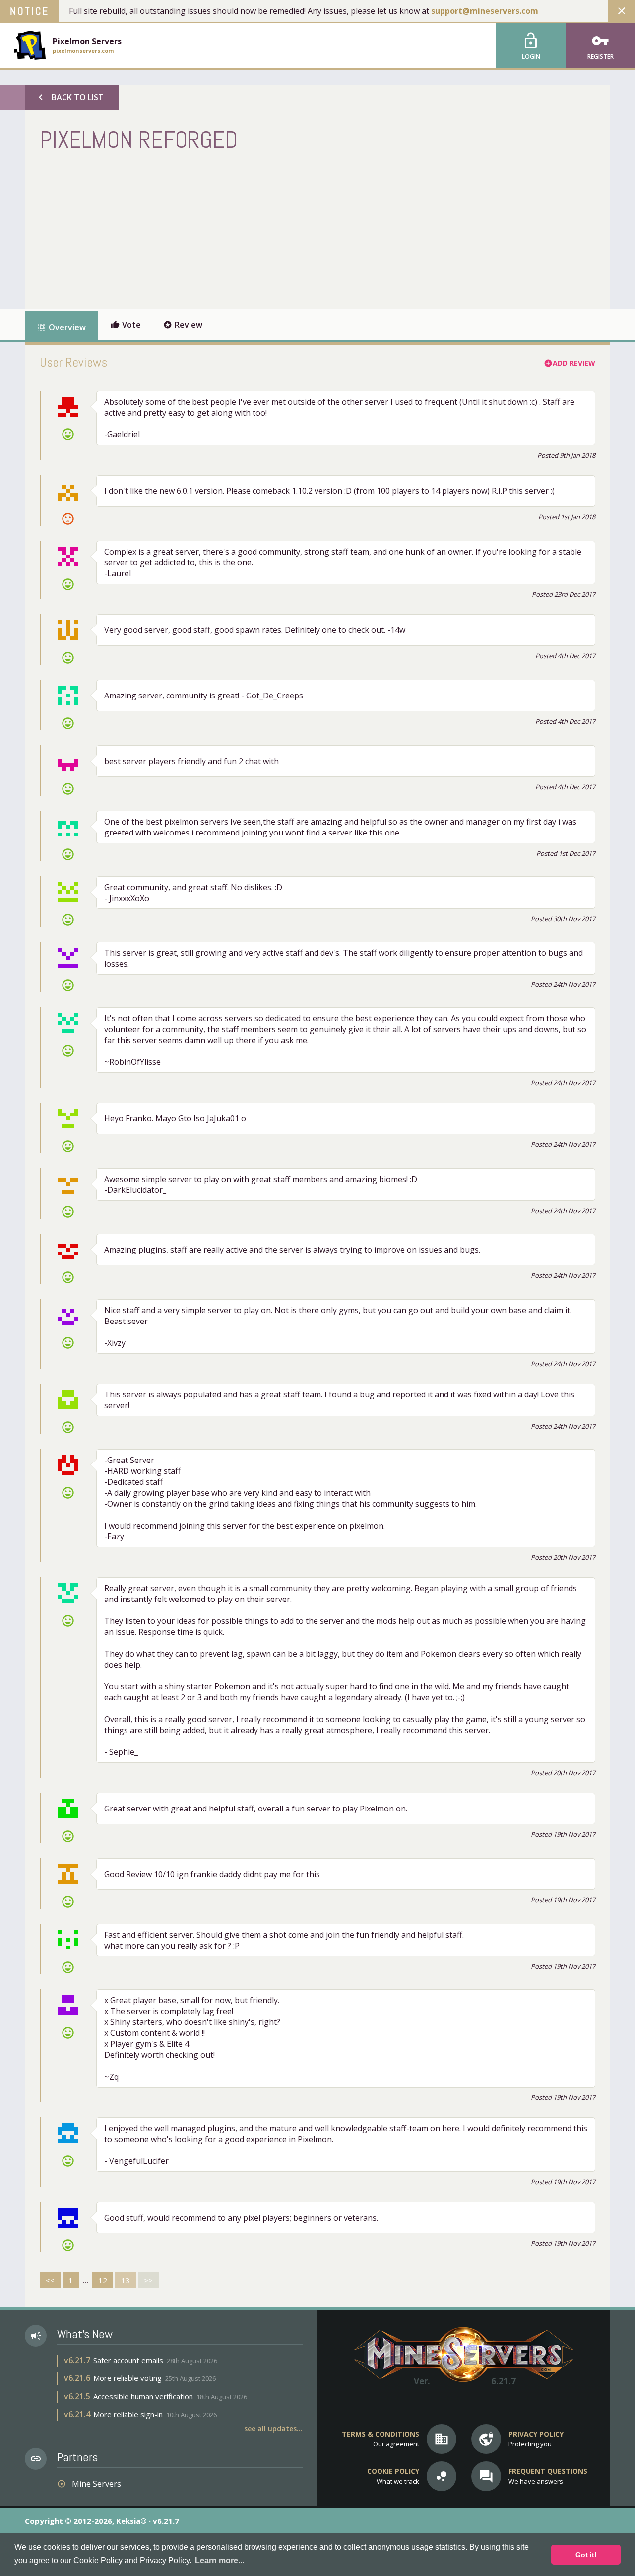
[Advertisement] (220, 229)
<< (50, 2280)
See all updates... (273, 2428)
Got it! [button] (586, 2555)
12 (103, 2280)
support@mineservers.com (485, 11)
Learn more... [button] (220, 2560)
